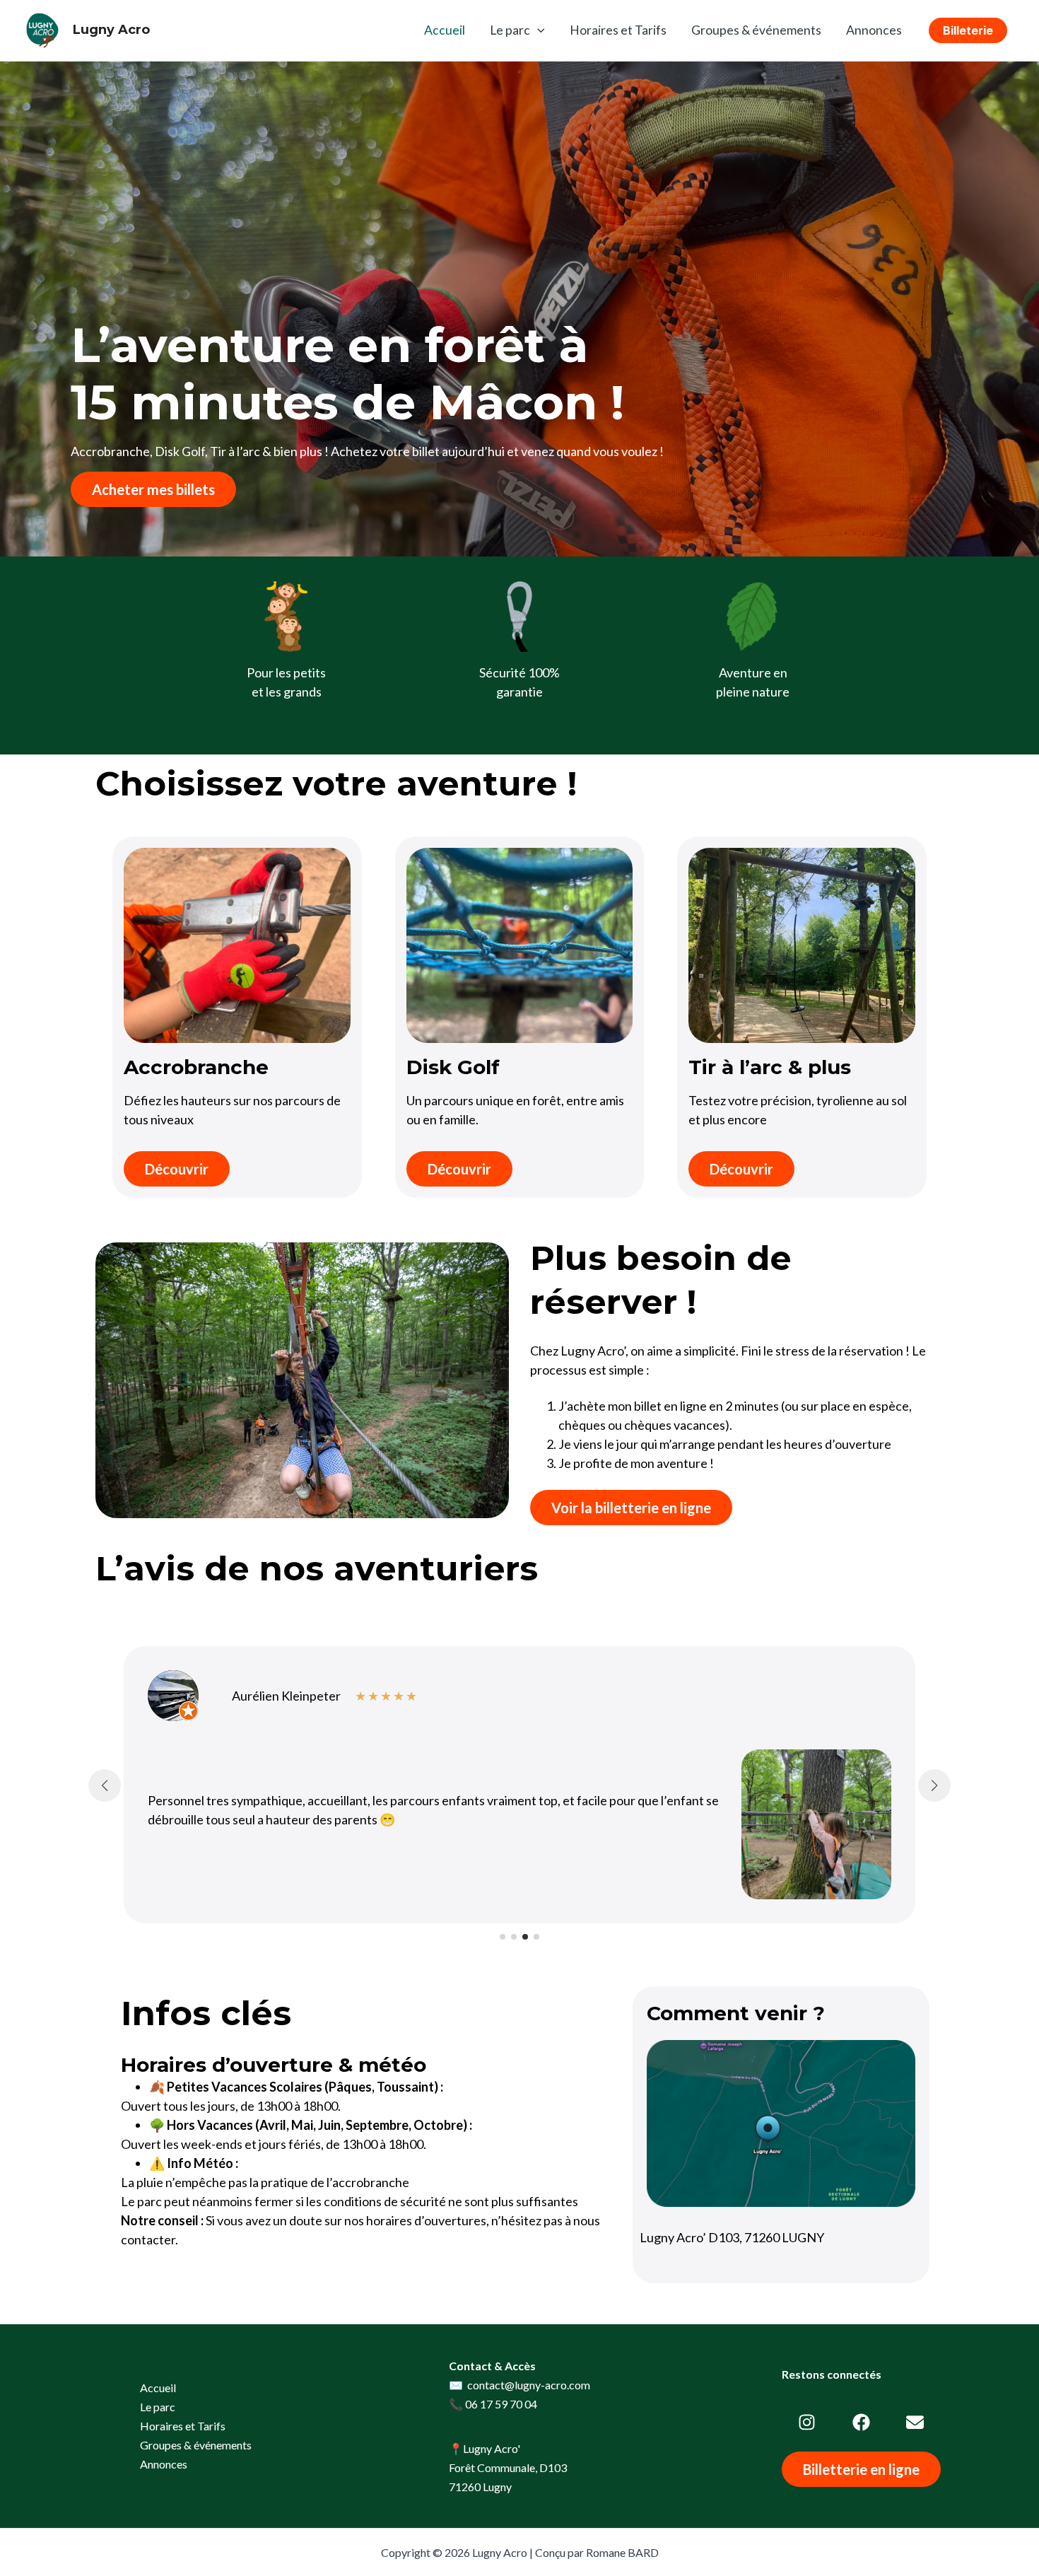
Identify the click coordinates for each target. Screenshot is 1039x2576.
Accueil (445, 30)
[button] (968, 30)
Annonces (874, 30)
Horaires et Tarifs (618, 30)
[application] (538, 30)
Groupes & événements (756, 30)
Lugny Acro (111, 30)
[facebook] (861, 2422)
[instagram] (807, 2422)
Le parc (510, 30)
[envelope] (915, 2422)
